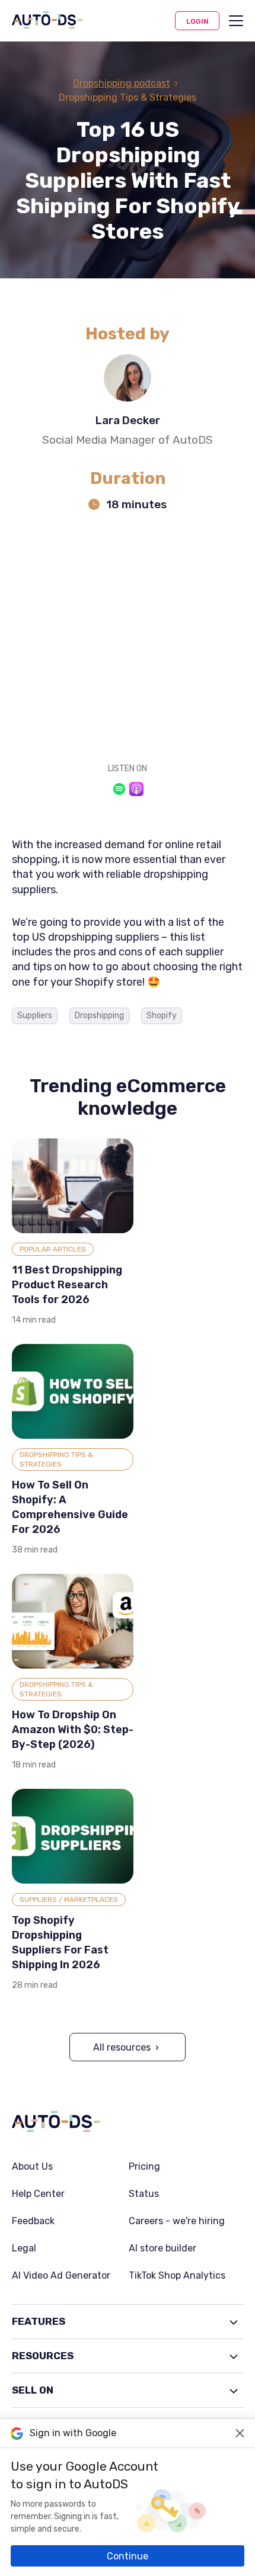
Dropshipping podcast (122, 83)
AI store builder (162, 2248)
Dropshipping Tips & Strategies (56, 1459)
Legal (24, 2248)
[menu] (236, 21)
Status (144, 2194)
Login (197, 21)
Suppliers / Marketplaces (69, 1900)
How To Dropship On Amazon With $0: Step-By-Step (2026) (73, 1730)
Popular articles (53, 1249)
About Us (32, 2167)
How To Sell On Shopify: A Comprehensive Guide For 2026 (70, 1507)
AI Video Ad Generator (61, 2276)
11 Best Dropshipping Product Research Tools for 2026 (67, 1285)
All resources (122, 2047)
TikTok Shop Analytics (177, 2276)
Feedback (33, 2221)
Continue (128, 2556)
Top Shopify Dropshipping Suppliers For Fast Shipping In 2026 (60, 1943)
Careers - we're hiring (177, 2221)
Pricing (144, 2167)
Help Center (38, 2194)
